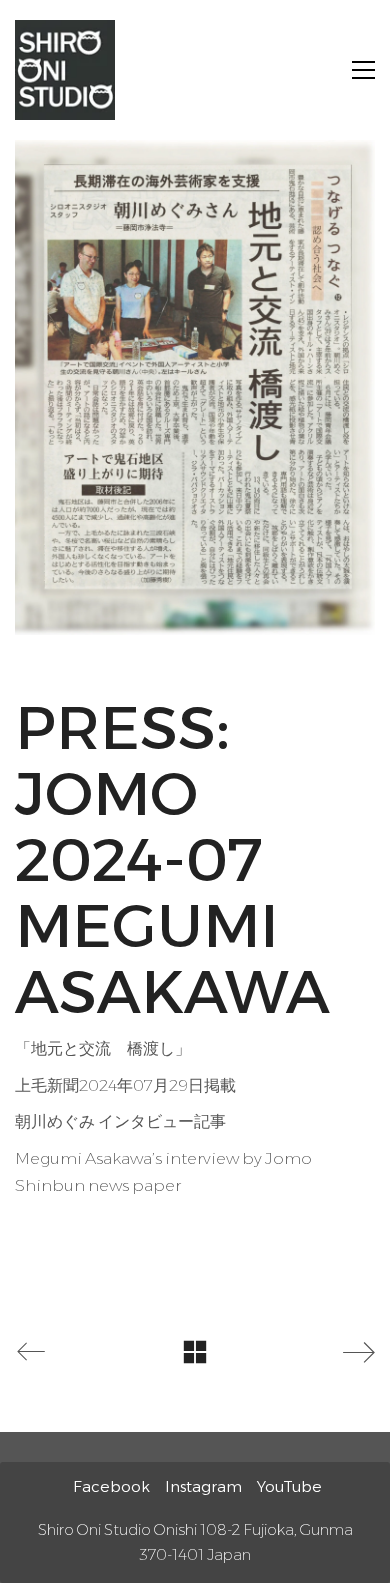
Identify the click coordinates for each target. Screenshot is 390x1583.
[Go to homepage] (65, 70)
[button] (363, 70)
